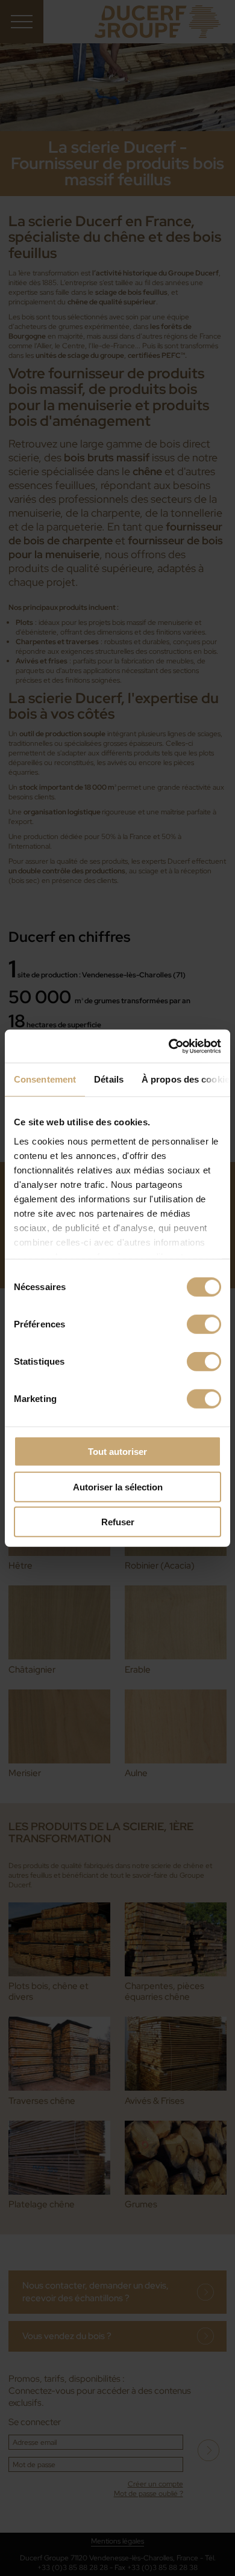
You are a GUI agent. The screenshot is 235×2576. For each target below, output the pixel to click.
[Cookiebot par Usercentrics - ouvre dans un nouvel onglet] (169, 1046)
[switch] (204, 1324)
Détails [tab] (109, 1079)
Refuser (118, 1522)
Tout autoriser (117, 1452)
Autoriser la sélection (118, 1486)
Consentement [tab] (45, 1079)
